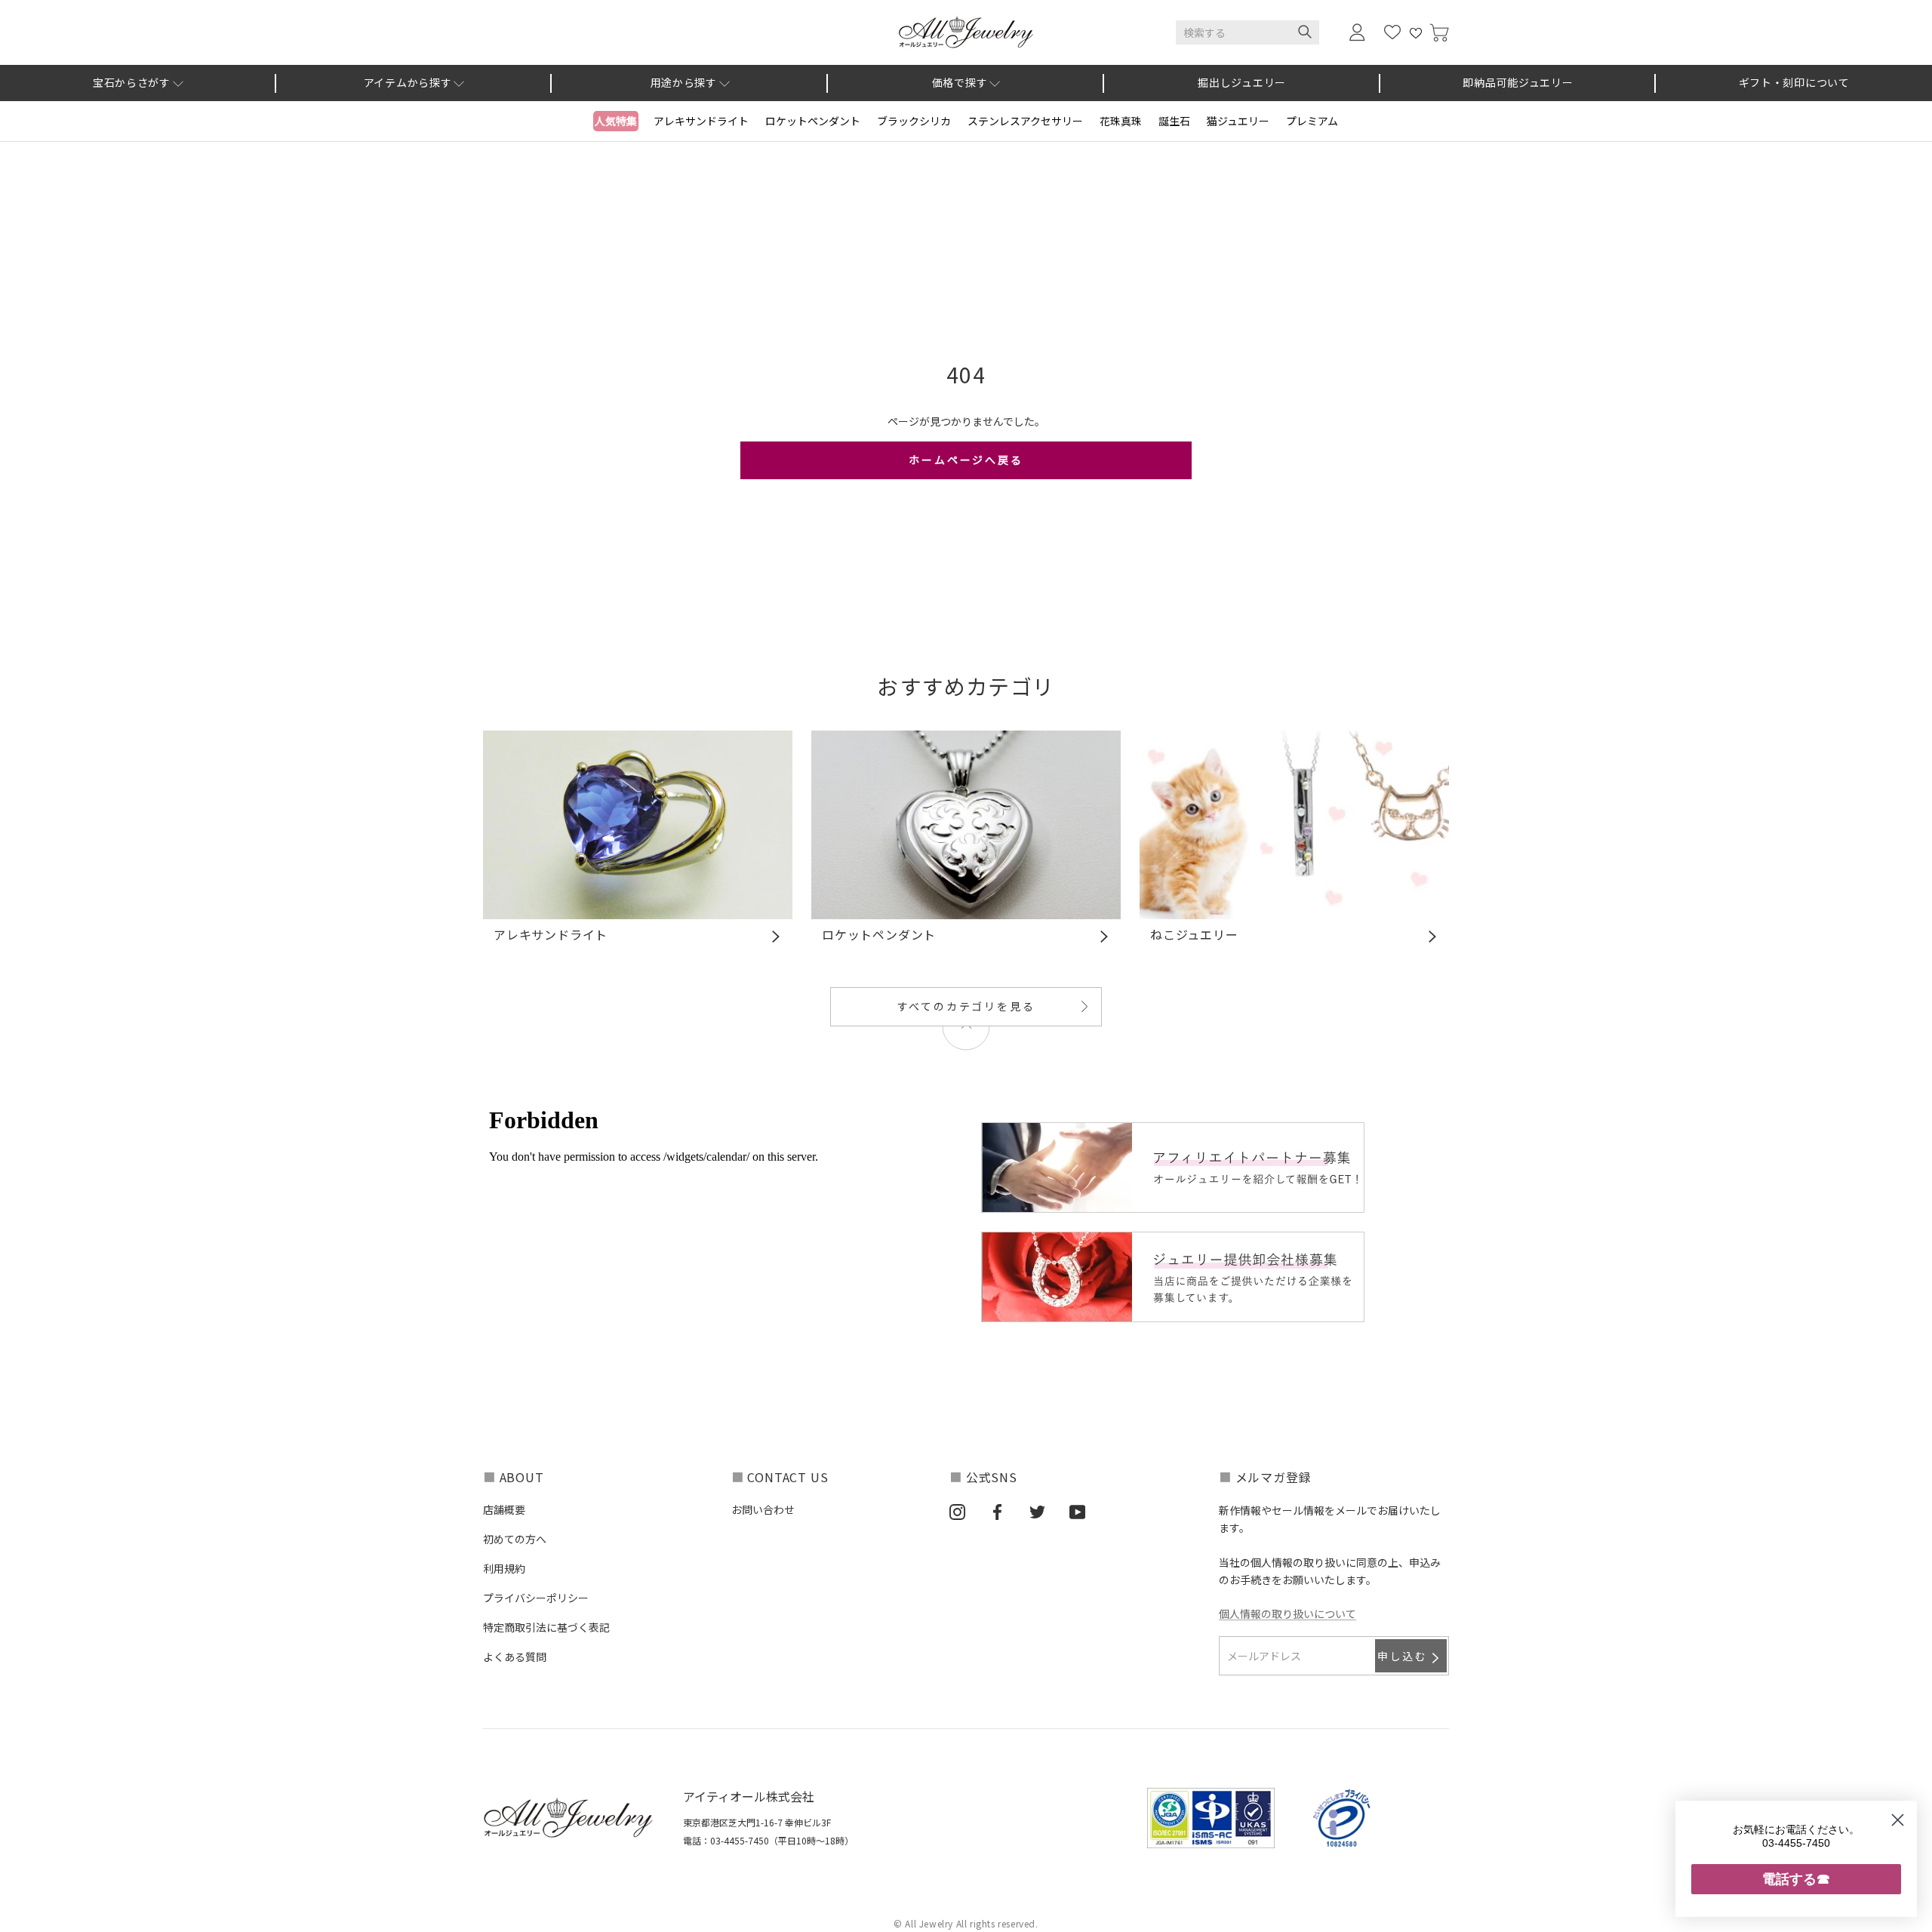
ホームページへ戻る (966, 460)
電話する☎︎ (1796, 1879)
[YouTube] (1077, 1511)
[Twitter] (1037, 1511)
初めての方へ (515, 1539)
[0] (1439, 33)
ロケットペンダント (813, 121)
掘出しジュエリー (1242, 82)
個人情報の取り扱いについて (1287, 1614)
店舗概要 (504, 1509)
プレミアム (1312, 121)
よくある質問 (515, 1657)
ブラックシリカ (914, 121)
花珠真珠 (1121, 121)
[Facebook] (997, 1511)
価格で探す (960, 82)
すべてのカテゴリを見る (966, 1006)
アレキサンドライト (701, 121)
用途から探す (684, 82)
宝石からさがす (132, 82)
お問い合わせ (763, 1509)
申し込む (1403, 1656)
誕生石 (1174, 121)
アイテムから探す (408, 82)
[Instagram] (957, 1511)
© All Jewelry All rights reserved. (966, 1923)
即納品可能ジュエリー (1518, 82)
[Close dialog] (1898, 1820)
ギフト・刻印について (1794, 82)
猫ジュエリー (1238, 121)
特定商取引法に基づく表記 (546, 1627)
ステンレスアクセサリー (1025, 121)
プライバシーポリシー (536, 1598)
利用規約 (504, 1568)
